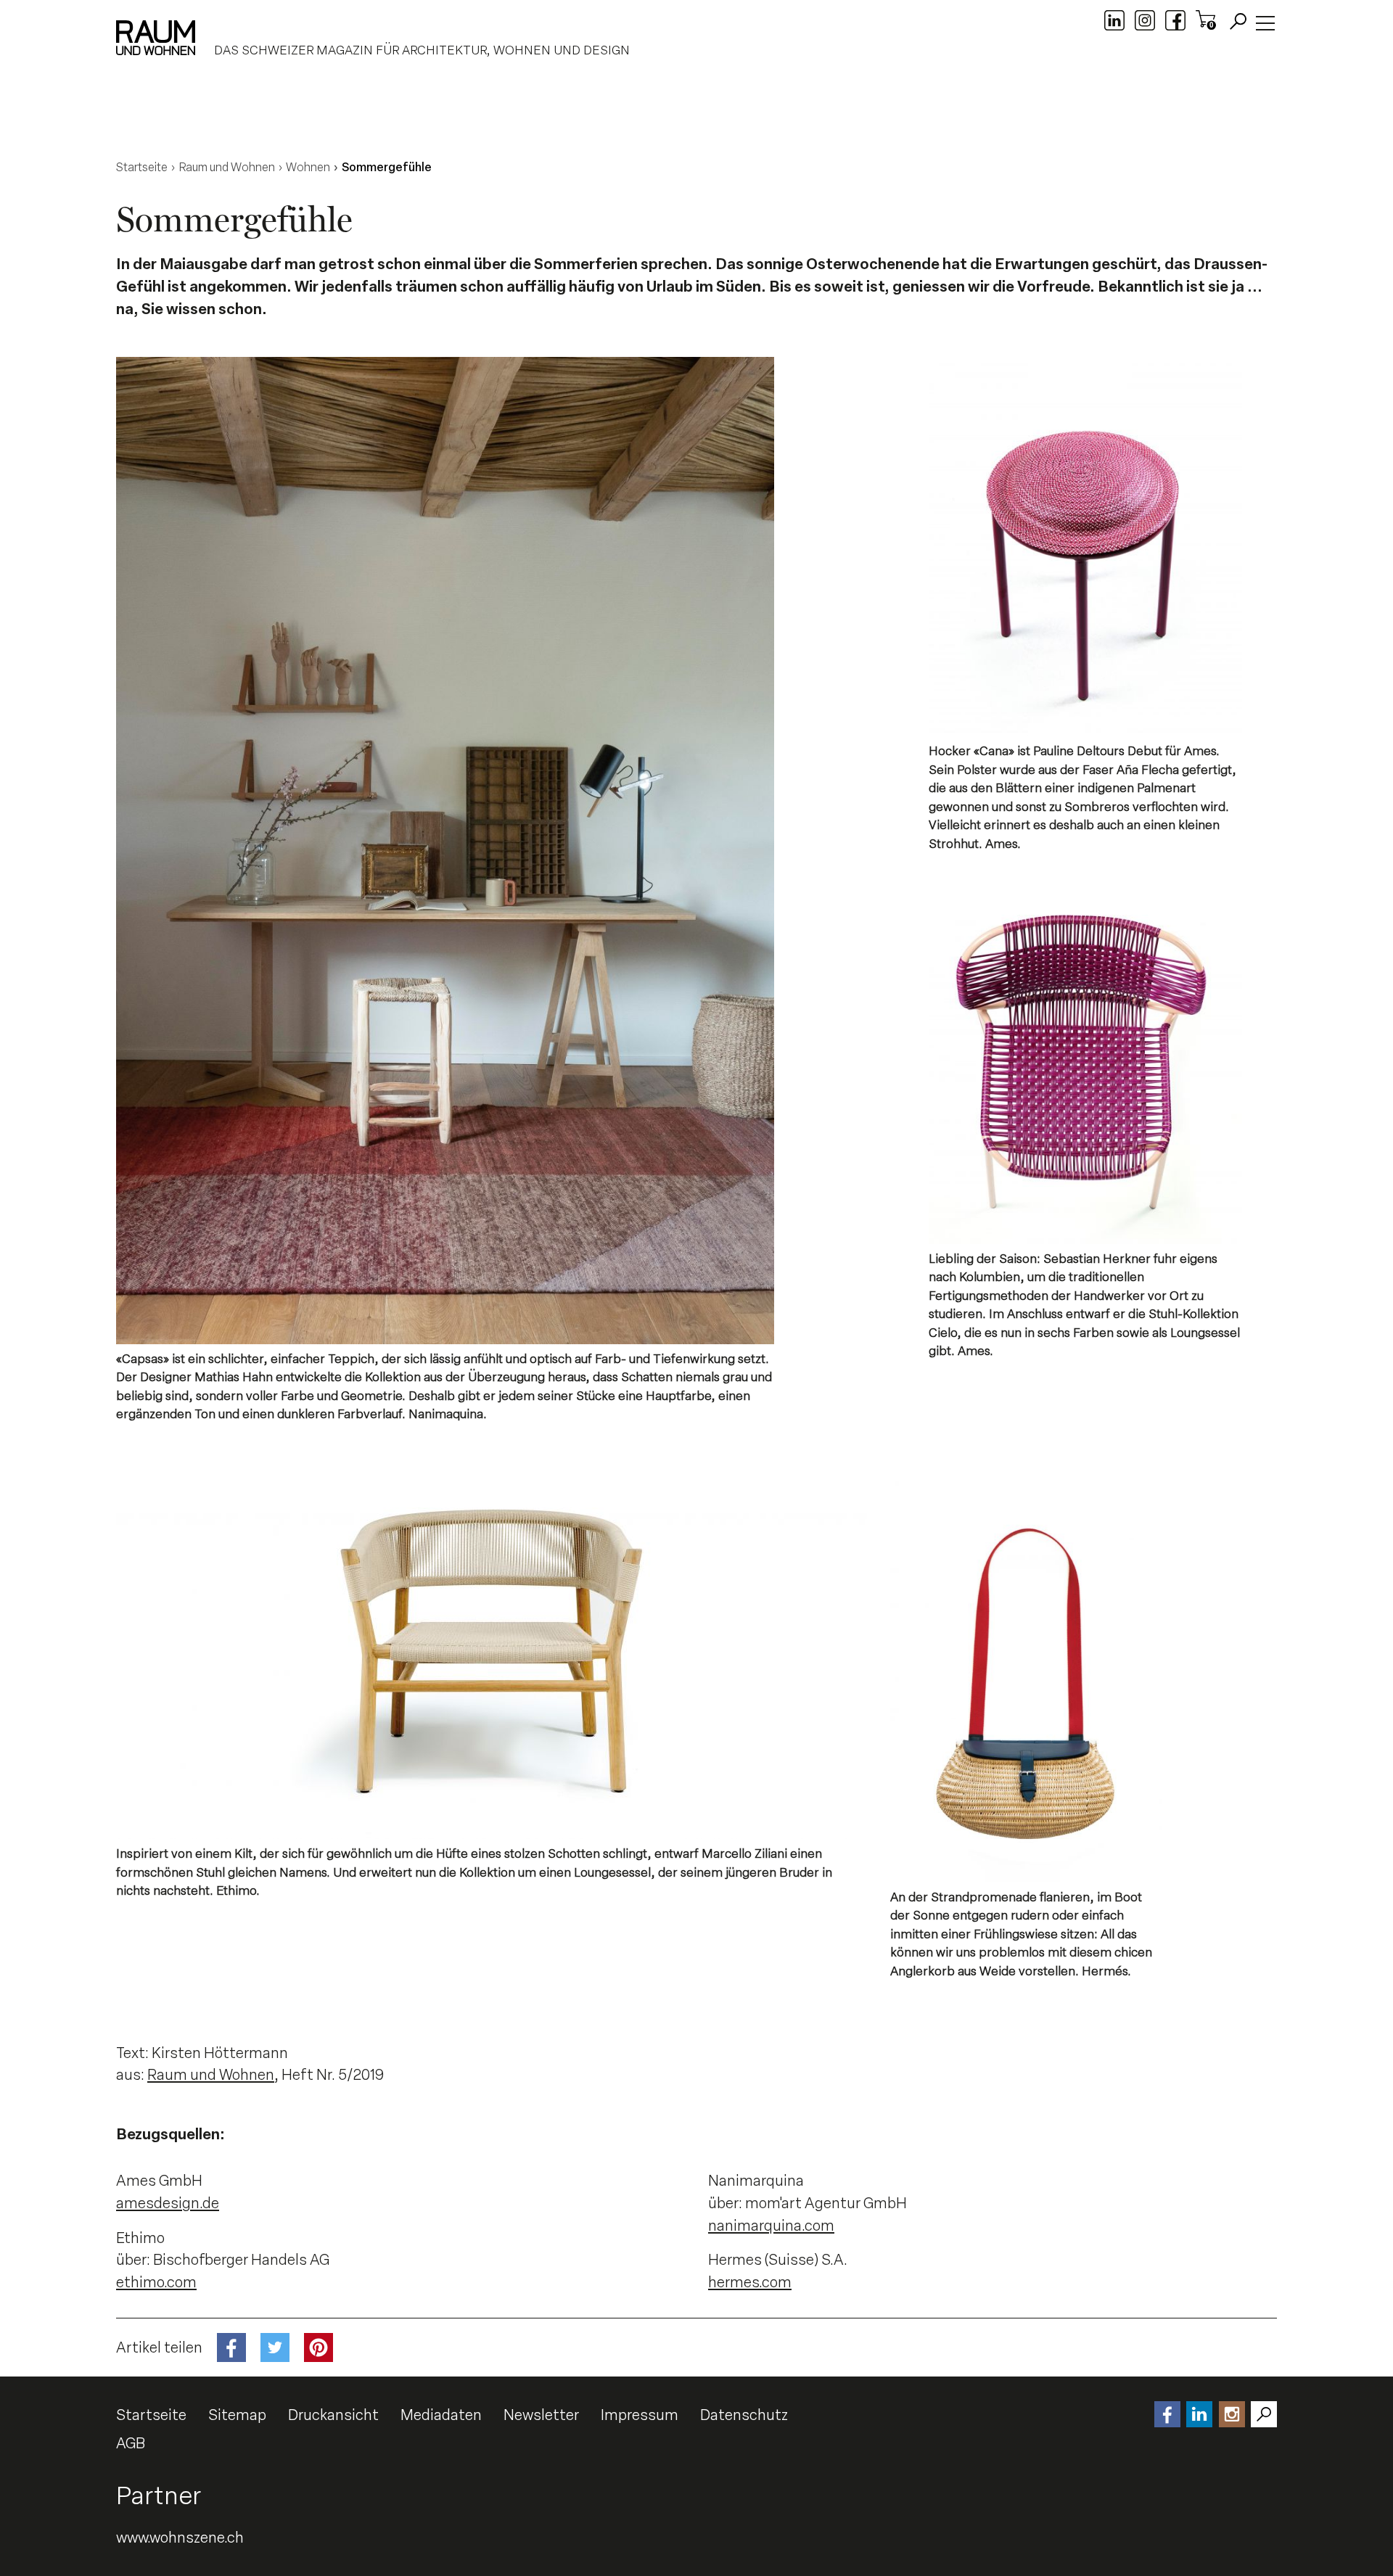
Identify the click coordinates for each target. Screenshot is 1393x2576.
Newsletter (541, 2415)
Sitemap (237, 2415)
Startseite (151, 2415)
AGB (131, 2443)
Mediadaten (441, 2415)
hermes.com (750, 2282)
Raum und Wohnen (211, 2075)
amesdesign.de (168, 2203)
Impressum (640, 2415)
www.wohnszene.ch (180, 2538)
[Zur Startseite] (156, 38)
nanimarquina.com (771, 2226)
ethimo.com (156, 2282)
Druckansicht (333, 2415)
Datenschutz (744, 2415)
